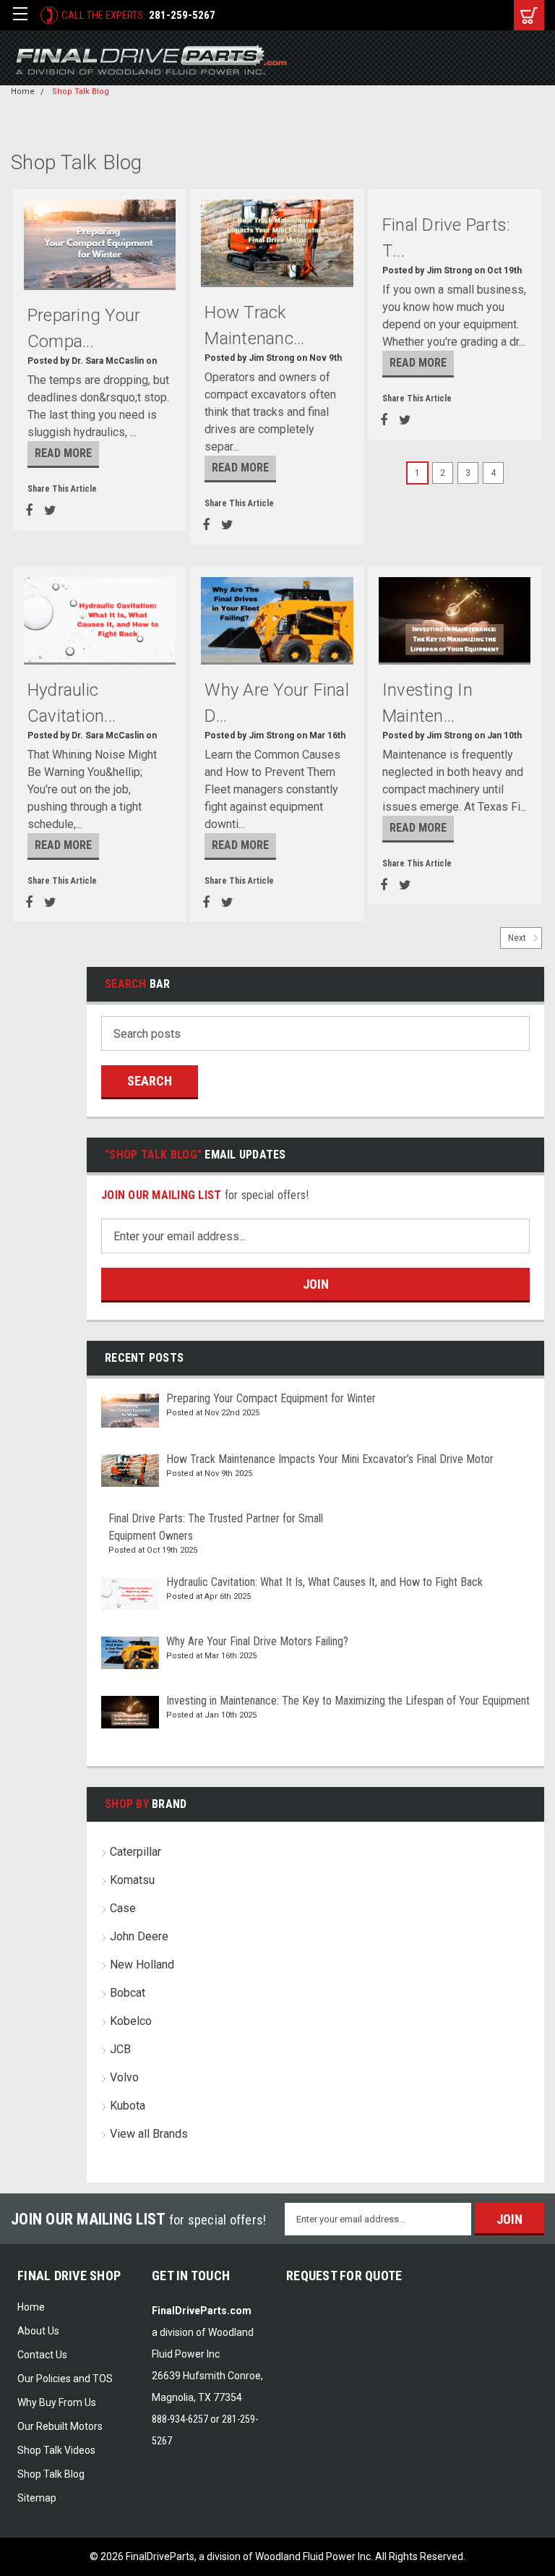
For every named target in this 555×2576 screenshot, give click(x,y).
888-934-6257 (180, 2419)
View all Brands (149, 2134)
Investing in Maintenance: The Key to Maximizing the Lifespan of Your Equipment (348, 1701)
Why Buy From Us (57, 2402)
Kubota (128, 2106)
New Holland (142, 1965)
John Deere (139, 1936)
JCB (120, 2049)
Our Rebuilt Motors (60, 2426)
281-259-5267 (182, 15)
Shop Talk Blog (81, 91)
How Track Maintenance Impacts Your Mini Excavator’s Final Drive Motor (330, 1459)
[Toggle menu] (20, 15)
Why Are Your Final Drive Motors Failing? (257, 1641)
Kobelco (131, 2021)
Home (23, 91)
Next (518, 939)
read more (63, 453)
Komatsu (132, 1880)
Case (123, 1908)
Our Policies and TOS (65, 2379)
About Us (38, 2331)
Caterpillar (135, 1852)
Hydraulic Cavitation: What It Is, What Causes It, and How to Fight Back (324, 1582)
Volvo (124, 2077)
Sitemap (37, 2498)
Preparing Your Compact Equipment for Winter (271, 1398)
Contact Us (42, 2355)
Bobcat (128, 1993)
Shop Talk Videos (56, 2450)
